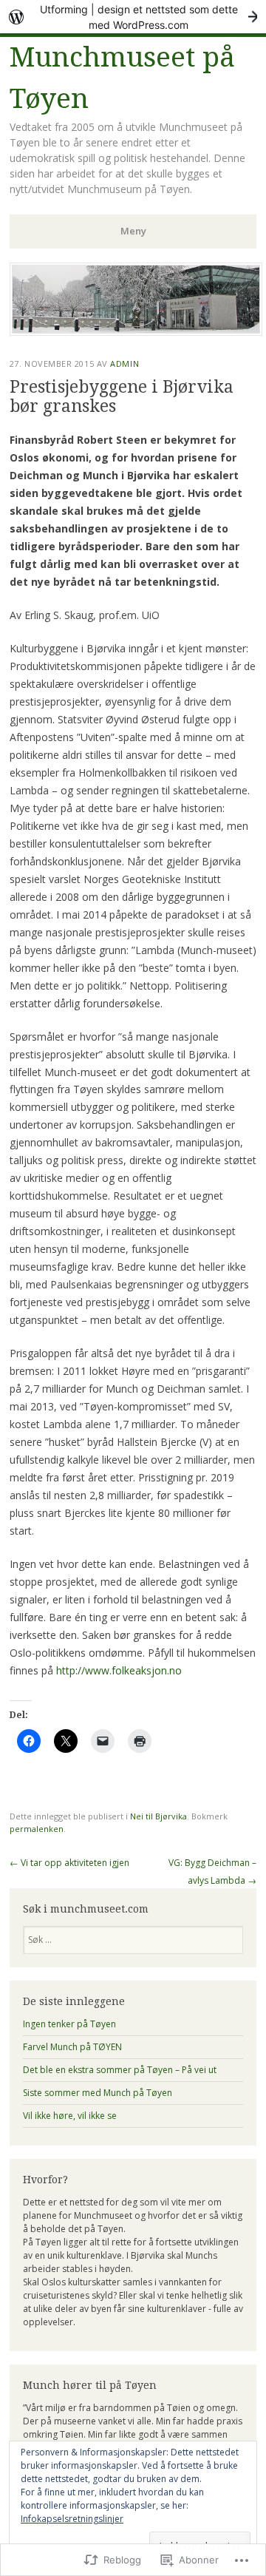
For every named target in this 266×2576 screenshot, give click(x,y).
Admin (125, 364)
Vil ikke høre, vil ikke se (70, 2116)
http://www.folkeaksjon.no (119, 1670)
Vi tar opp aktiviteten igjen (69, 1863)
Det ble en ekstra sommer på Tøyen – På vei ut (120, 2070)
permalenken (37, 1829)
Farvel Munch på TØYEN (72, 2047)
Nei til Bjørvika (158, 1816)
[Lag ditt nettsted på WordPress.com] (133, 17)
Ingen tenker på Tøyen (69, 2024)
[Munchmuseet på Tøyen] (136, 331)
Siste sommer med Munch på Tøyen (98, 2093)
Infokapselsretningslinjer (72, 2519)
